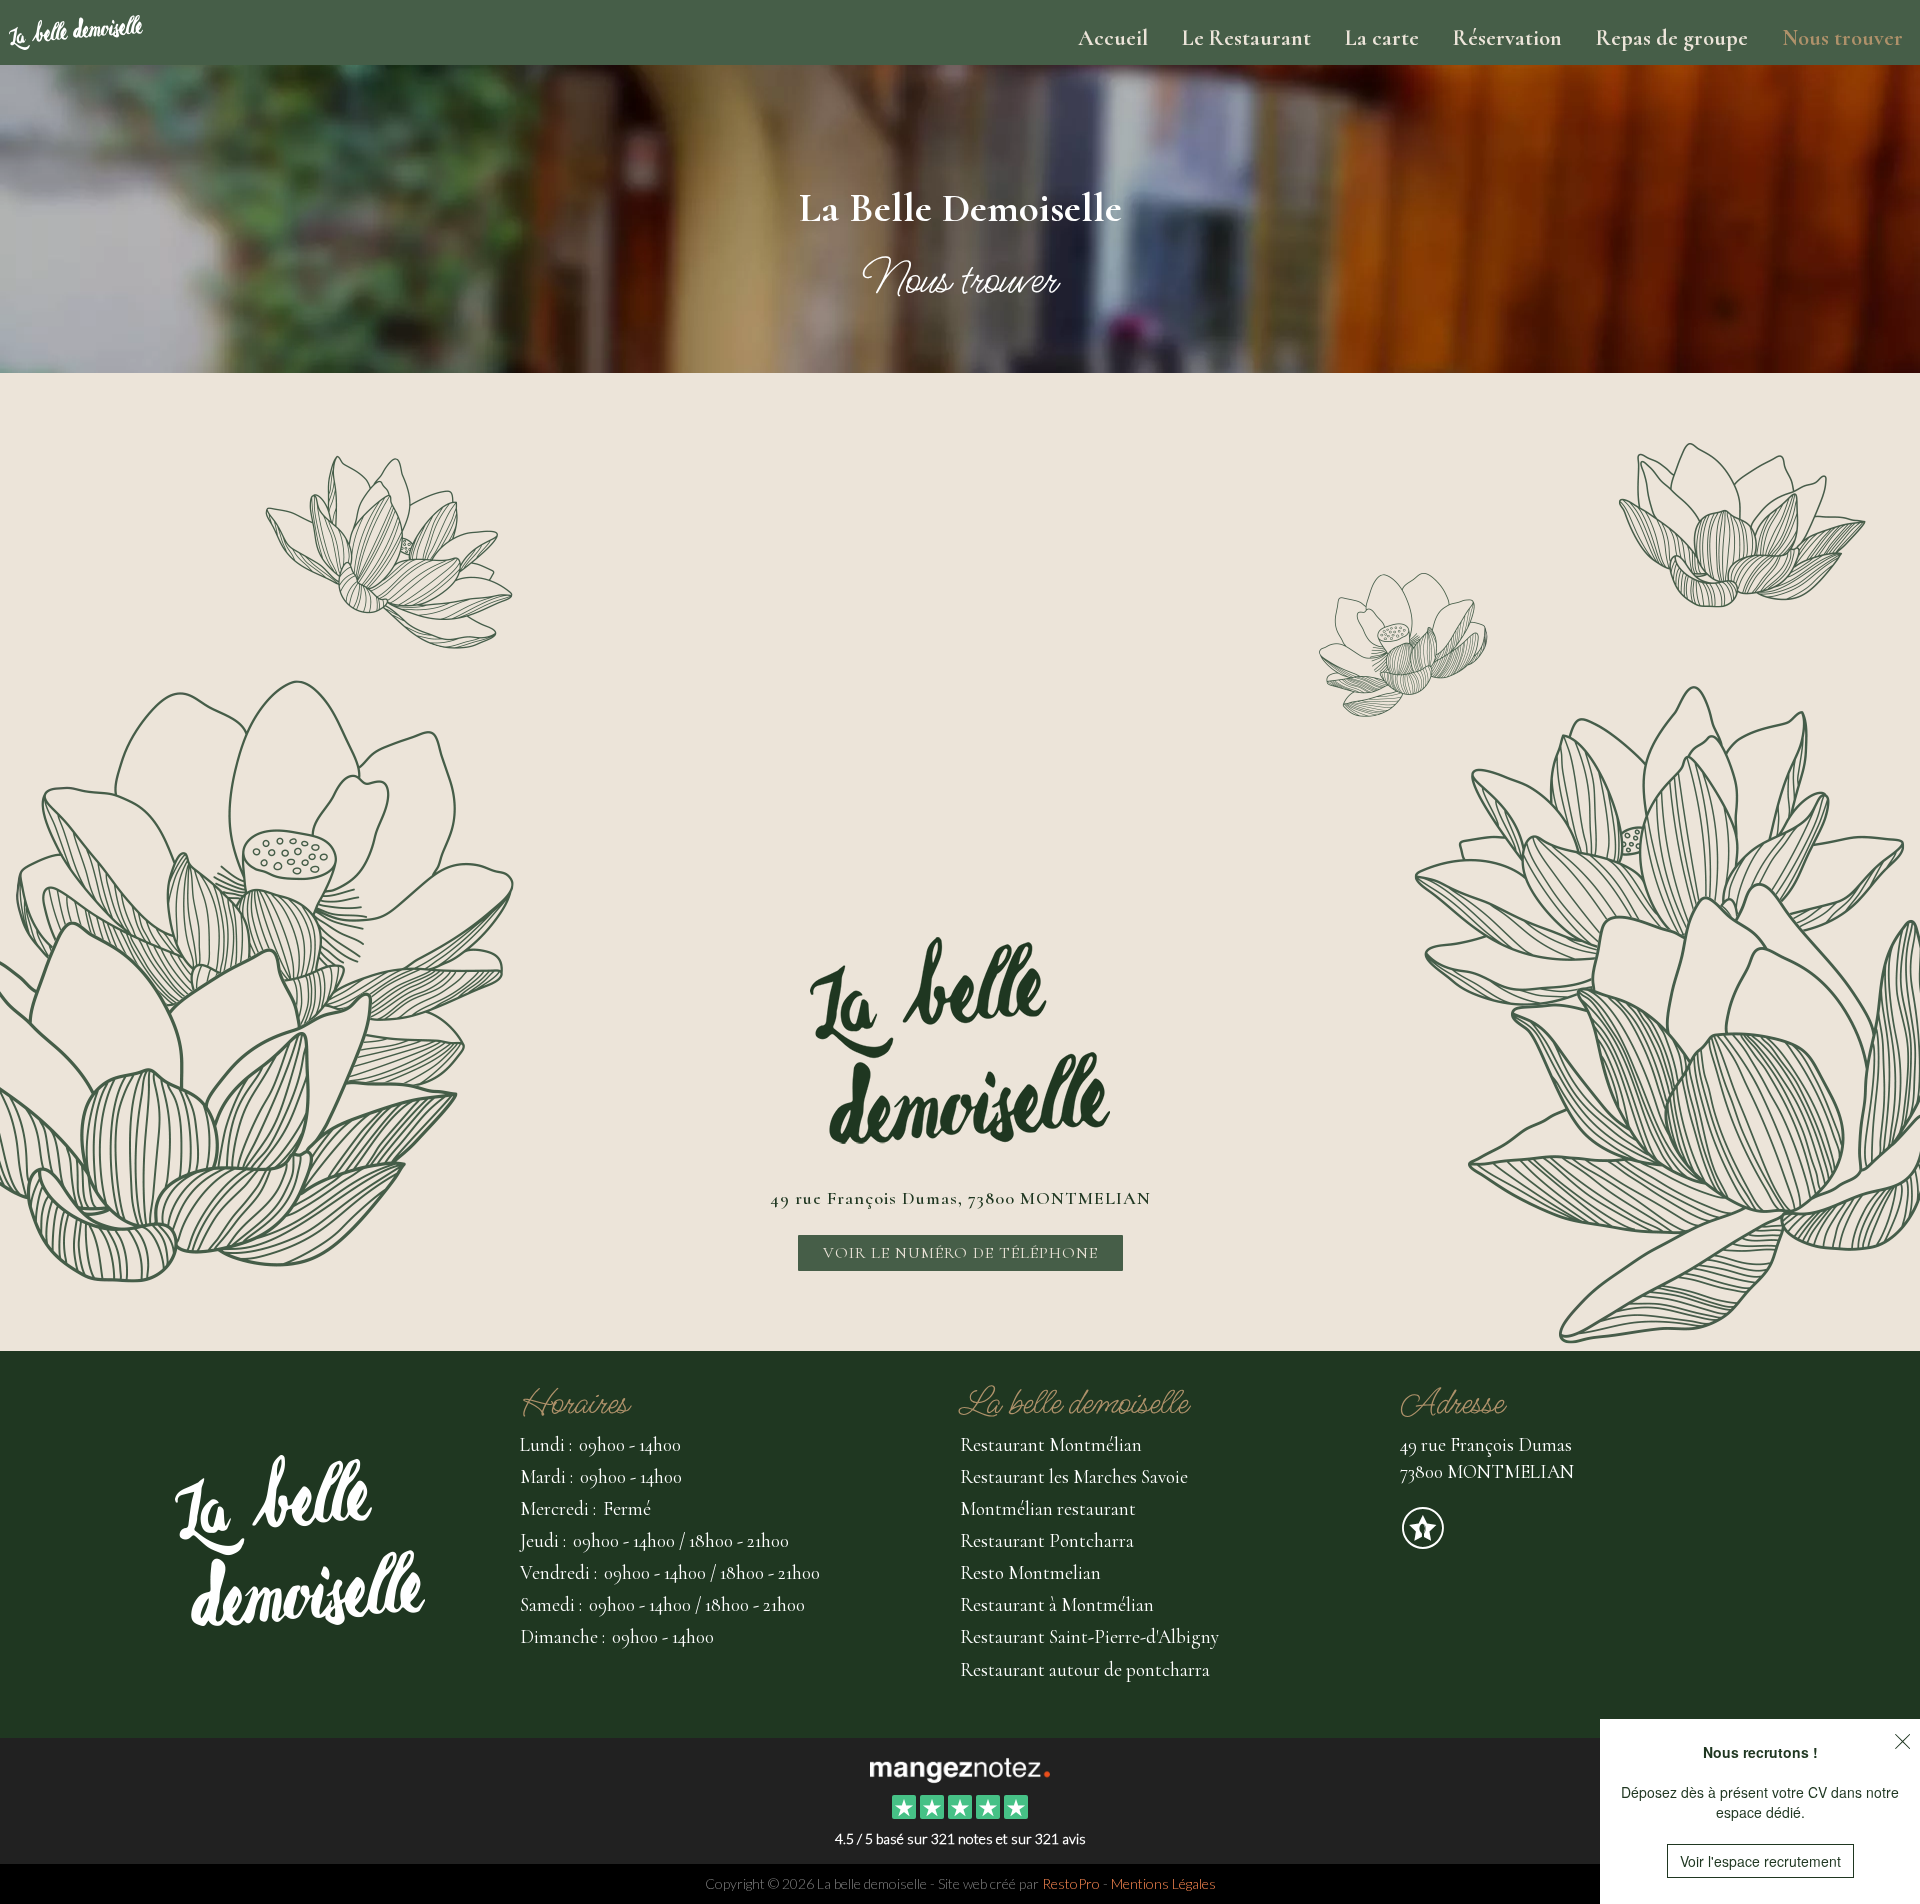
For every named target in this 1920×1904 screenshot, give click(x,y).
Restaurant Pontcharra (1047, 1540)
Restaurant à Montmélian (1057, 1604)
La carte (1382, 38)
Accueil (1113, 38)
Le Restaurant (1246, 38)
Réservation (1507, 38)
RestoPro (1071, 1883)
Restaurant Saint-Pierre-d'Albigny (1089, 1636)
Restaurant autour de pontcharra (1085, 1669)
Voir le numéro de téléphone (960, 1253)
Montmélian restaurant (1048, 1508)
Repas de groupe (1672, 38)
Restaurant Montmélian (1051, 1444)
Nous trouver (1842, 38)
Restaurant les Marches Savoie (1074, 1476)
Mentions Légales (1163, 1883)
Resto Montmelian (1030, 1572)
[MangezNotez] (1422, 1540)
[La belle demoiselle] (959, 1768)
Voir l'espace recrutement (1760, 1861)
